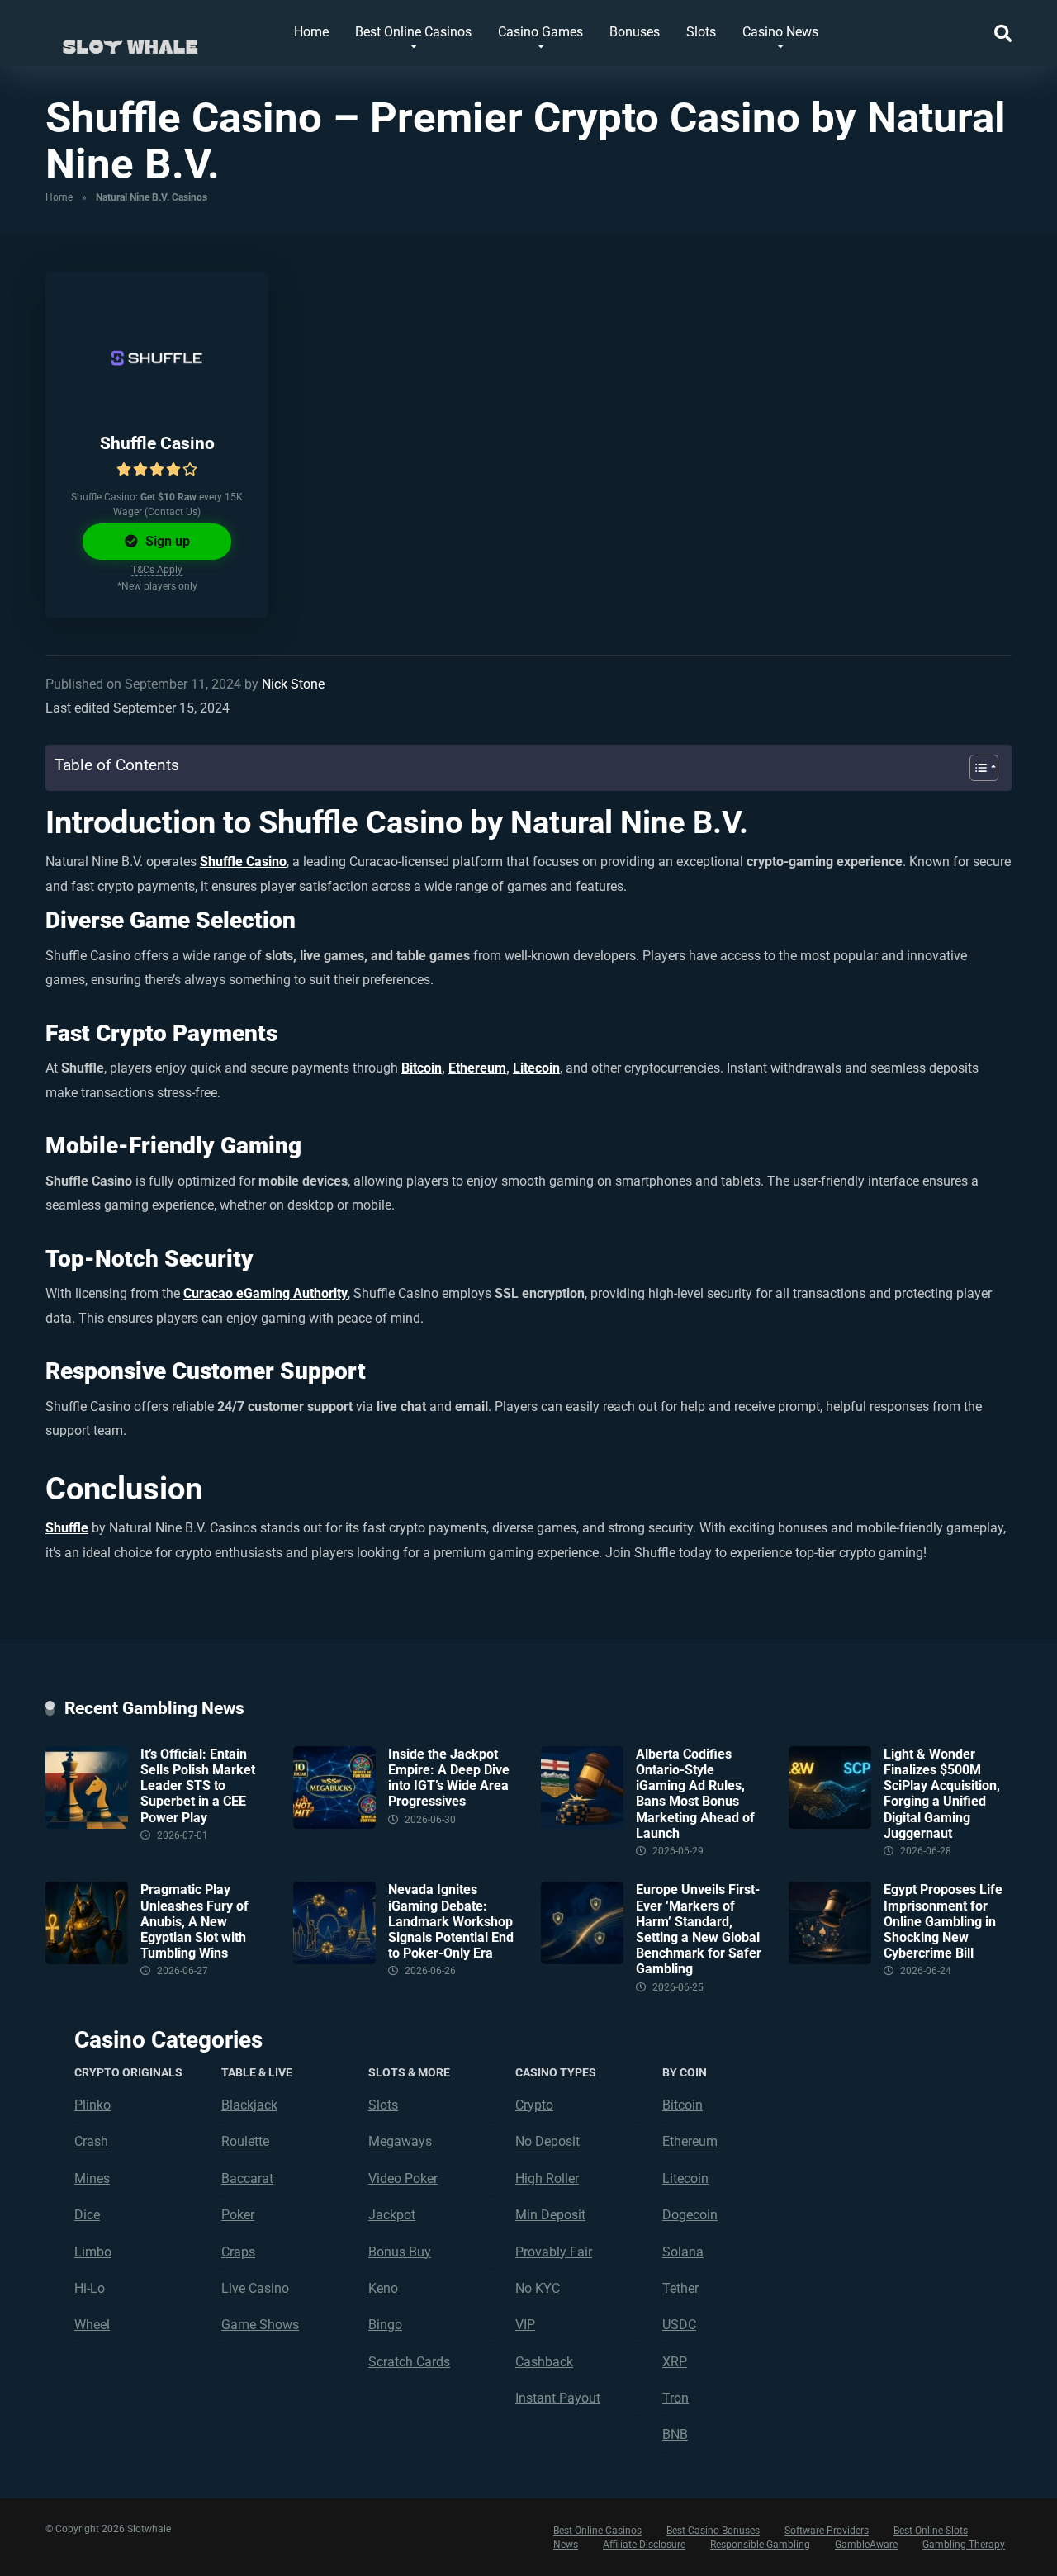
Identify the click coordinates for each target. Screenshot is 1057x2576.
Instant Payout (558, 2398)
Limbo (93, 2252)
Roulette (245, 2141)
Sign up (166, 541)
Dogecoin (690, 2215)
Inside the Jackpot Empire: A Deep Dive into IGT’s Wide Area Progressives (449, 1778)
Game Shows (260, 2325)
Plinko (92, 2105)
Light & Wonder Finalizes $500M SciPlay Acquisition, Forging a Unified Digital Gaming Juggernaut (942, 1794)
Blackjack (249, 2105)
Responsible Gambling (760, 2545)
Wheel (92, 2325)
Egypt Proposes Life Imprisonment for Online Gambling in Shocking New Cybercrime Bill (943, 1921)
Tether (680, 2288)
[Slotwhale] (130, 39)
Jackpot (392, 2215)
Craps (238, 2252)
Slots (701, 32)
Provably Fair (554, 2252)
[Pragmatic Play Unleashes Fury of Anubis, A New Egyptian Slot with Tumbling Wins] (87, 1960)
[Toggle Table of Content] (976, 768)
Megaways (400, 2141)
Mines (92, 2178)
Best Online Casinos (413, 32)
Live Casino (255, 2288)
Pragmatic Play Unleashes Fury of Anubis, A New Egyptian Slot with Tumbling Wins (194, 1921)
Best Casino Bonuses (713, 2531)
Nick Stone (293, 684)
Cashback (544, 2362)
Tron (675, 2398)
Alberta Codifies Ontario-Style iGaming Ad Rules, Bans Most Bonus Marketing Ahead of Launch (695, 1794)
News (566, 2545)
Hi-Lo (90, 2288)
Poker (238, 2215)
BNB (675, 2434)
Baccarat (247, 2178)
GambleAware (866, 2545)
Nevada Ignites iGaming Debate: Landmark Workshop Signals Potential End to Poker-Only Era (451, 1921)
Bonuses (635, 32)
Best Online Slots (931, 2531)
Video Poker (403, 2178)
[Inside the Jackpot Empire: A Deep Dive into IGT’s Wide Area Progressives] (334, 1824)
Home (311, 32)
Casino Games (540, 32)
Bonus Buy (400, 2252)
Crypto (534, 2105)
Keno (383, 2288)
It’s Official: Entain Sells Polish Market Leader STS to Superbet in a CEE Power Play (198, 1786)
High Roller (547, 2178)
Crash (91, 2141)
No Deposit (547, 2141)
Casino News (780, 32)
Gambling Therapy (964, 2545)
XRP (675, 2362)
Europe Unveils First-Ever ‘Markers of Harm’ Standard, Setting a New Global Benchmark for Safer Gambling (699, 1929)
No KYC (538, 2288)
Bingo (385, 2325)
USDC (679, 2325)
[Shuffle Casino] (157, 358)
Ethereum (477, 1068)
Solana (683, 2252)
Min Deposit (550, 2215)
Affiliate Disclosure (644, 2545)
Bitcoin (422, 1068)
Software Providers (827, 2531)
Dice (87, 2215)
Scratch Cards (409, 2362)
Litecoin (536, 1068)
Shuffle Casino (157, 443)
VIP (525, 2325)
